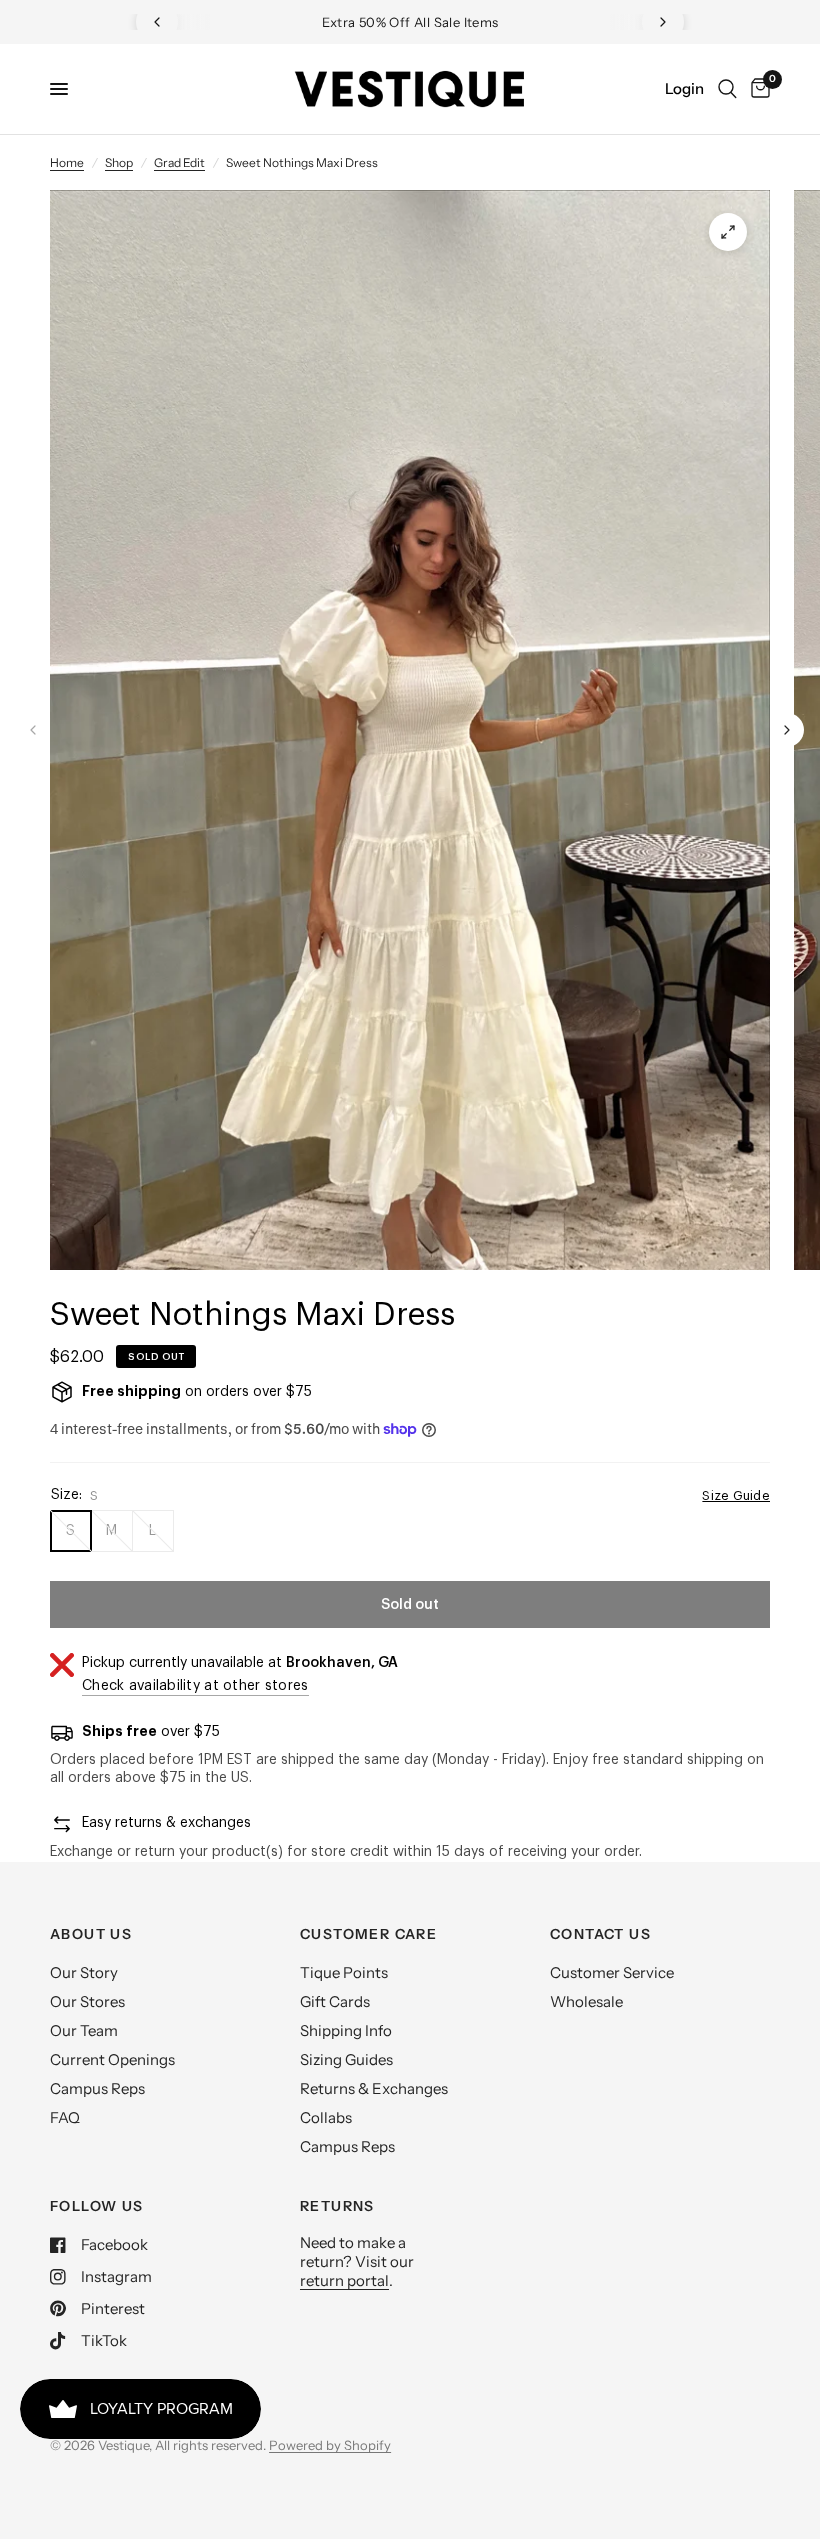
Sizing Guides (346, 2059)
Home (67, 162)
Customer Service (612, 1972)
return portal (344, 2280)
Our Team (84, 2030)
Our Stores (87, 2001)
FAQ (65, 2117)
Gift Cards (335, 2001)
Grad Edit (179, 162)
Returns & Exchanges (374, 2088)
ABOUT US (91, 1934)
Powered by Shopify (330, 2445)
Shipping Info (346, 2030)
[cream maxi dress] (728, 232)
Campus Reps (97, 2088)
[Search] (727, 89)
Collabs (326, 2117)
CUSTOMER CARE (368, 1934)
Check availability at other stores (195, 1686)
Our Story (84, 1972)
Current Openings (112, 2059)
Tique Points (344, 1972)
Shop (119, 162)
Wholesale (586, 2001)
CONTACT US (600, 1934)
